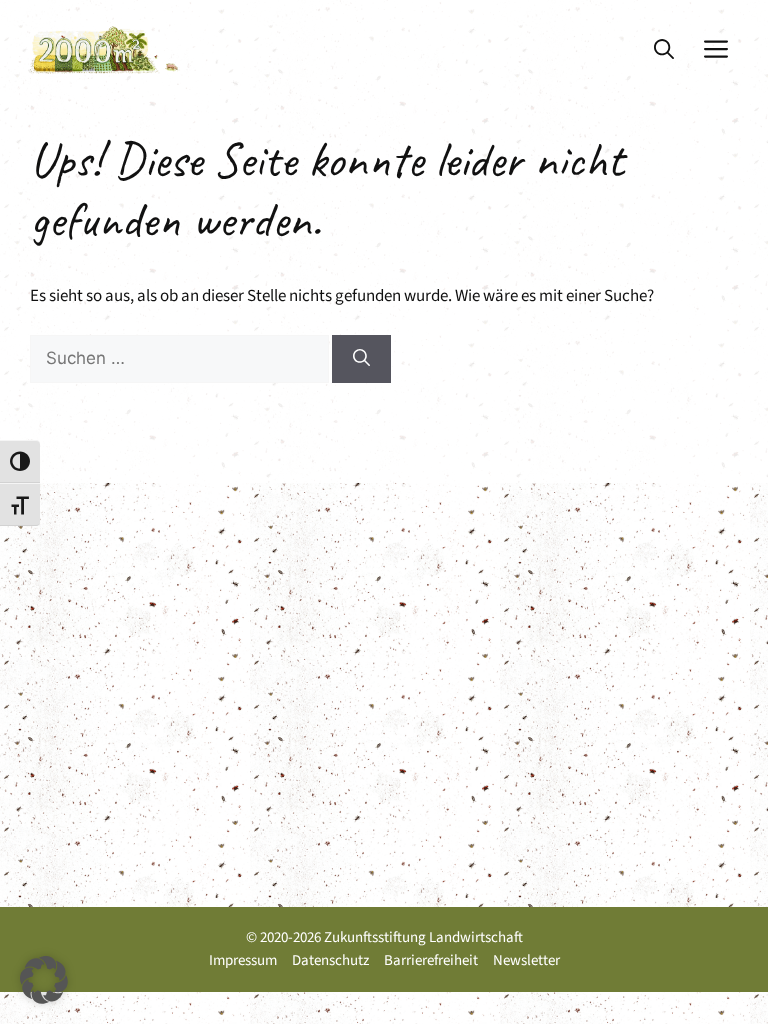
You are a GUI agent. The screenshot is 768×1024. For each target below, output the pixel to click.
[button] (664, 50)
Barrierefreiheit (431, 960)
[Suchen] (361, 359)
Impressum (243, 960)
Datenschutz (330, 960)
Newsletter (526, 960)
